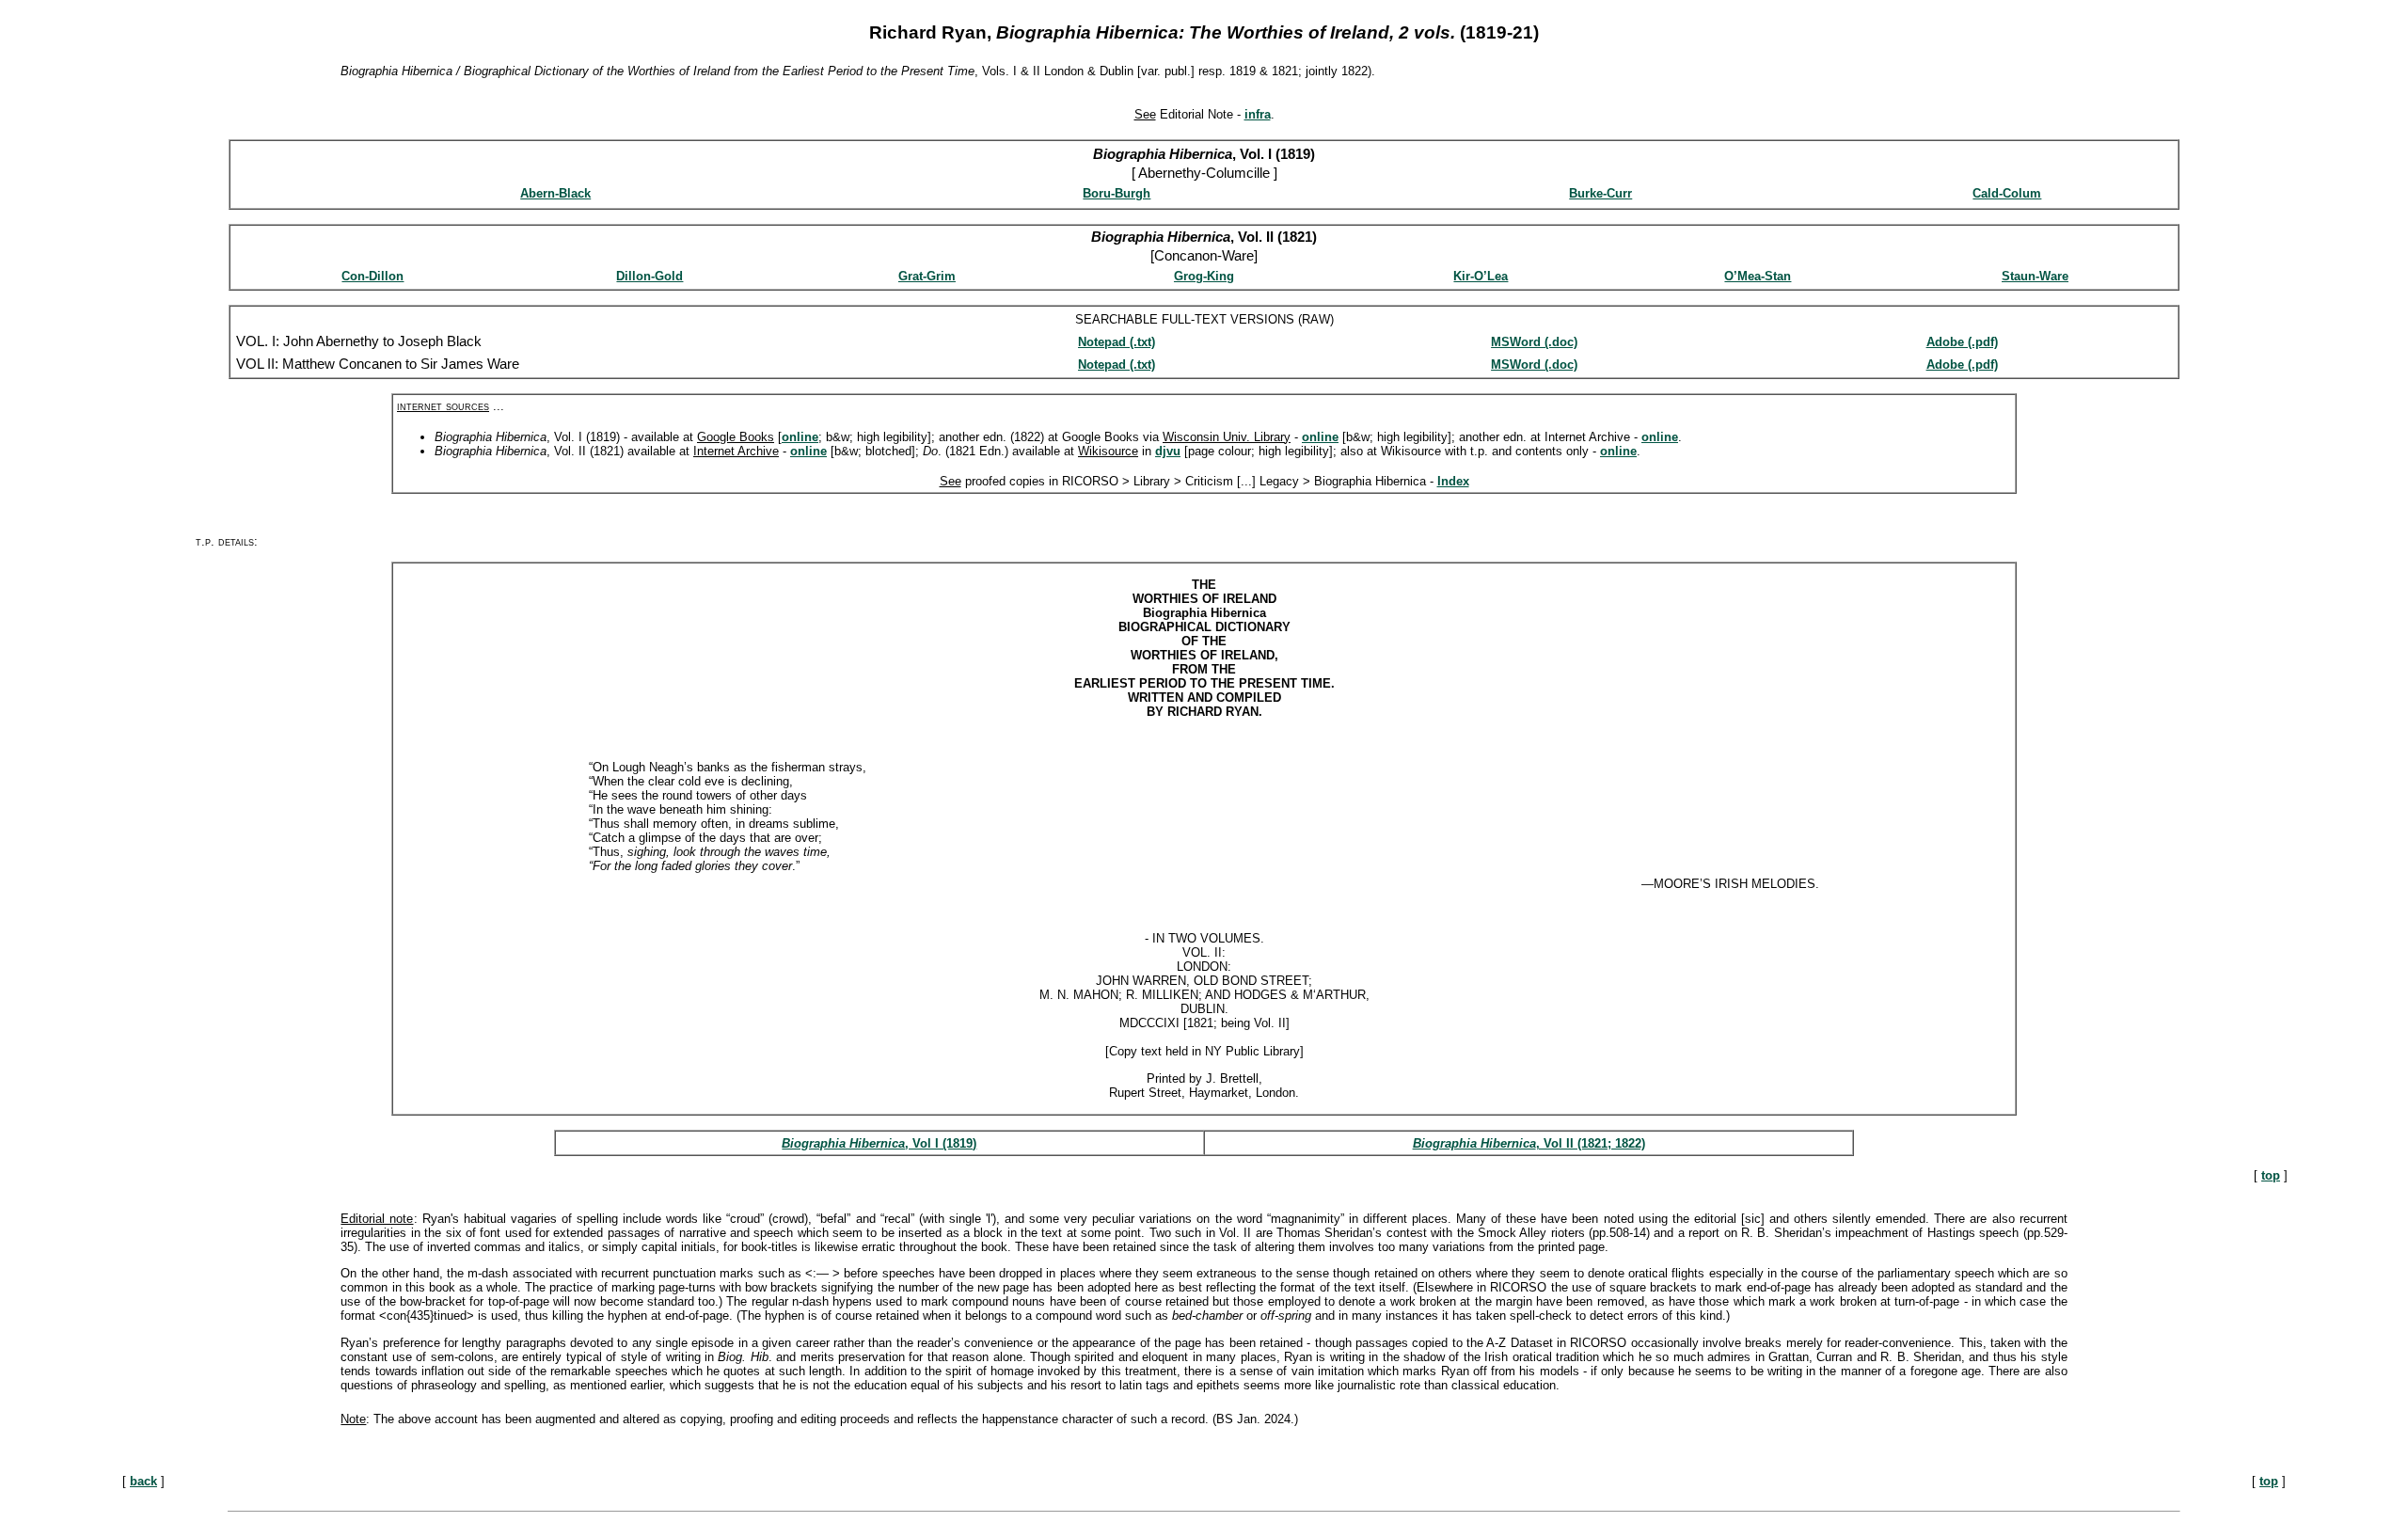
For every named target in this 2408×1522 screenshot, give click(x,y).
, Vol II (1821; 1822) (1591, 1143)
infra (1258, 114)
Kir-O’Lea (1481, 276)
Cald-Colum (2007, 193)
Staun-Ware (2035, 276)
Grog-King (1204, 276)
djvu (1168, 451)
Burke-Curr (1600, 193)
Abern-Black (555, 193)
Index (1453, 481)
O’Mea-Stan (1758, 276)
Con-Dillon (372, 276)
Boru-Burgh (1117, 193)
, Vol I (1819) (941, 1143)
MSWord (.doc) (1534, 342)
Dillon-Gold (650, 276)
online (800, 437)
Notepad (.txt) (1117, 342)
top (2271, 1175)
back (143, 1481)
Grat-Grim (927, 276)
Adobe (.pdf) (1962, 342)
